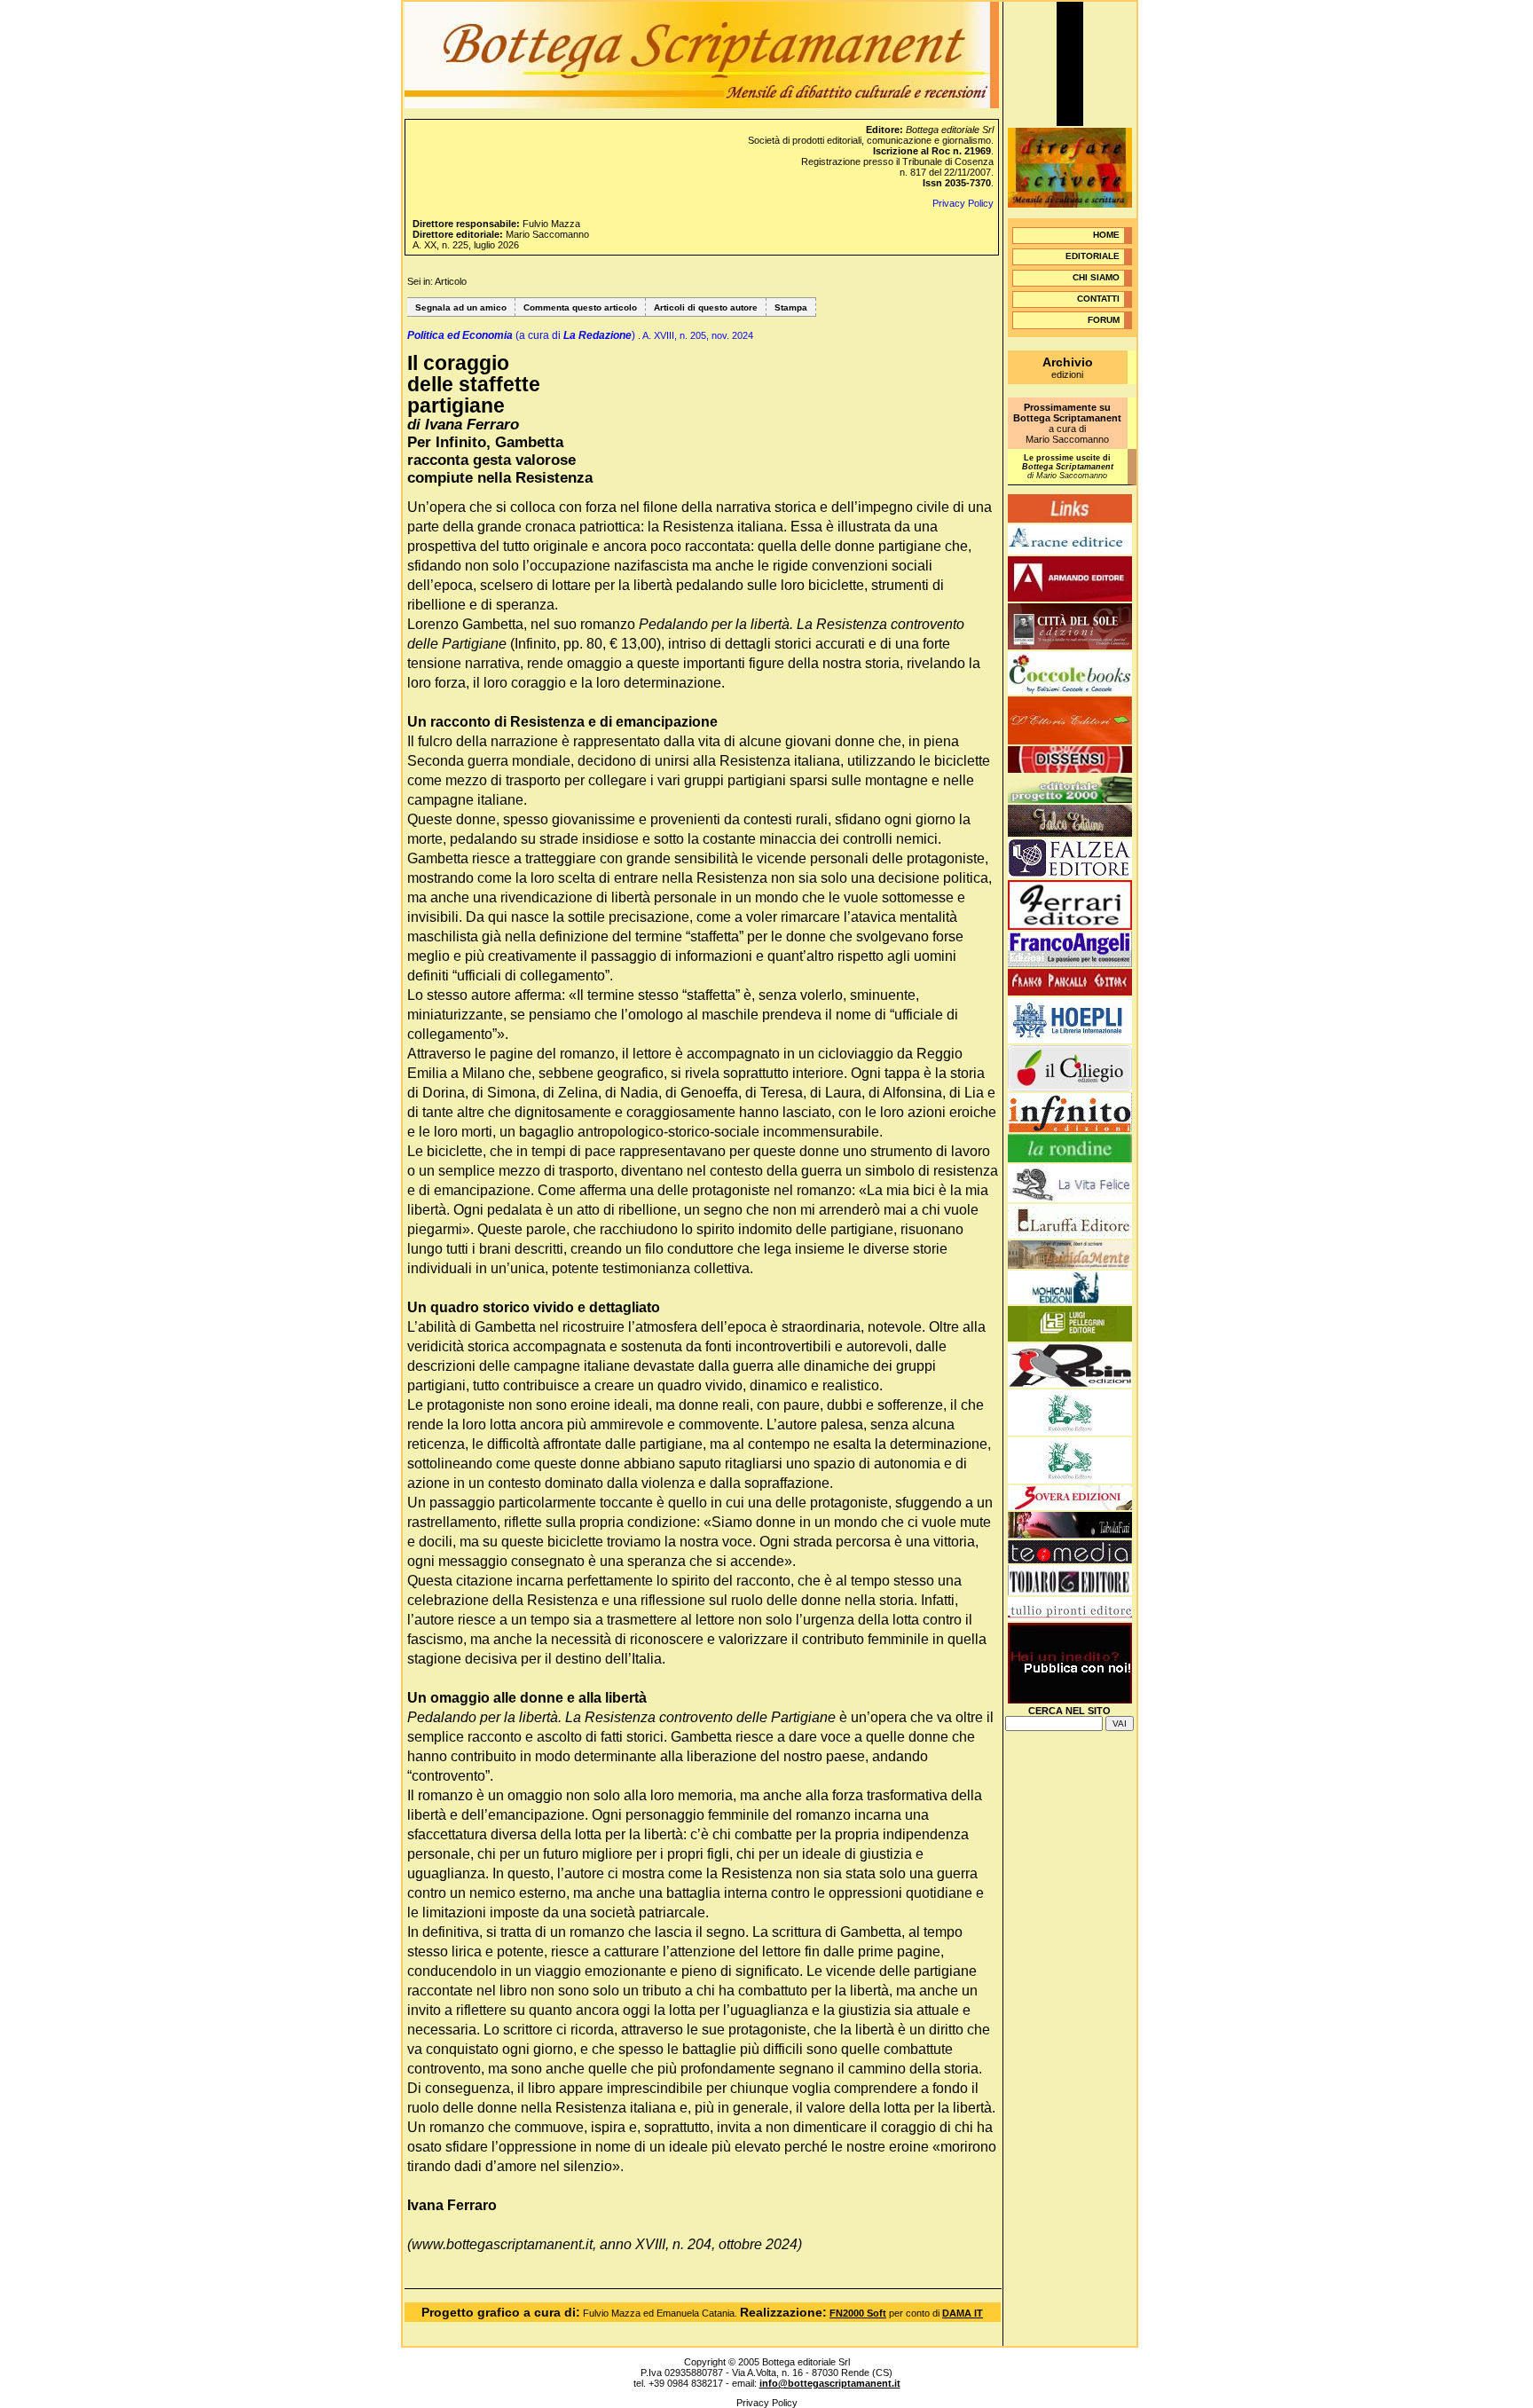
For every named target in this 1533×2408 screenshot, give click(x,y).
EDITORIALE (1093, 256)
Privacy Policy (963, 203)
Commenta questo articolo (580, 307)
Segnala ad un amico (461, 307)
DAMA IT (963, 2313)
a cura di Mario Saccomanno (1067, 423)
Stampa (791, 307)
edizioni (1068, 369)
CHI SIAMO (1096, 277)
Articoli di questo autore (706, 307)
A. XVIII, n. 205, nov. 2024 (698, 335)
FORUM (1104, 320)
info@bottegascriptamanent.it (830, 2383)
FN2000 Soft (858, 2313)
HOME (1106, 235)
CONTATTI (1098, 299)
